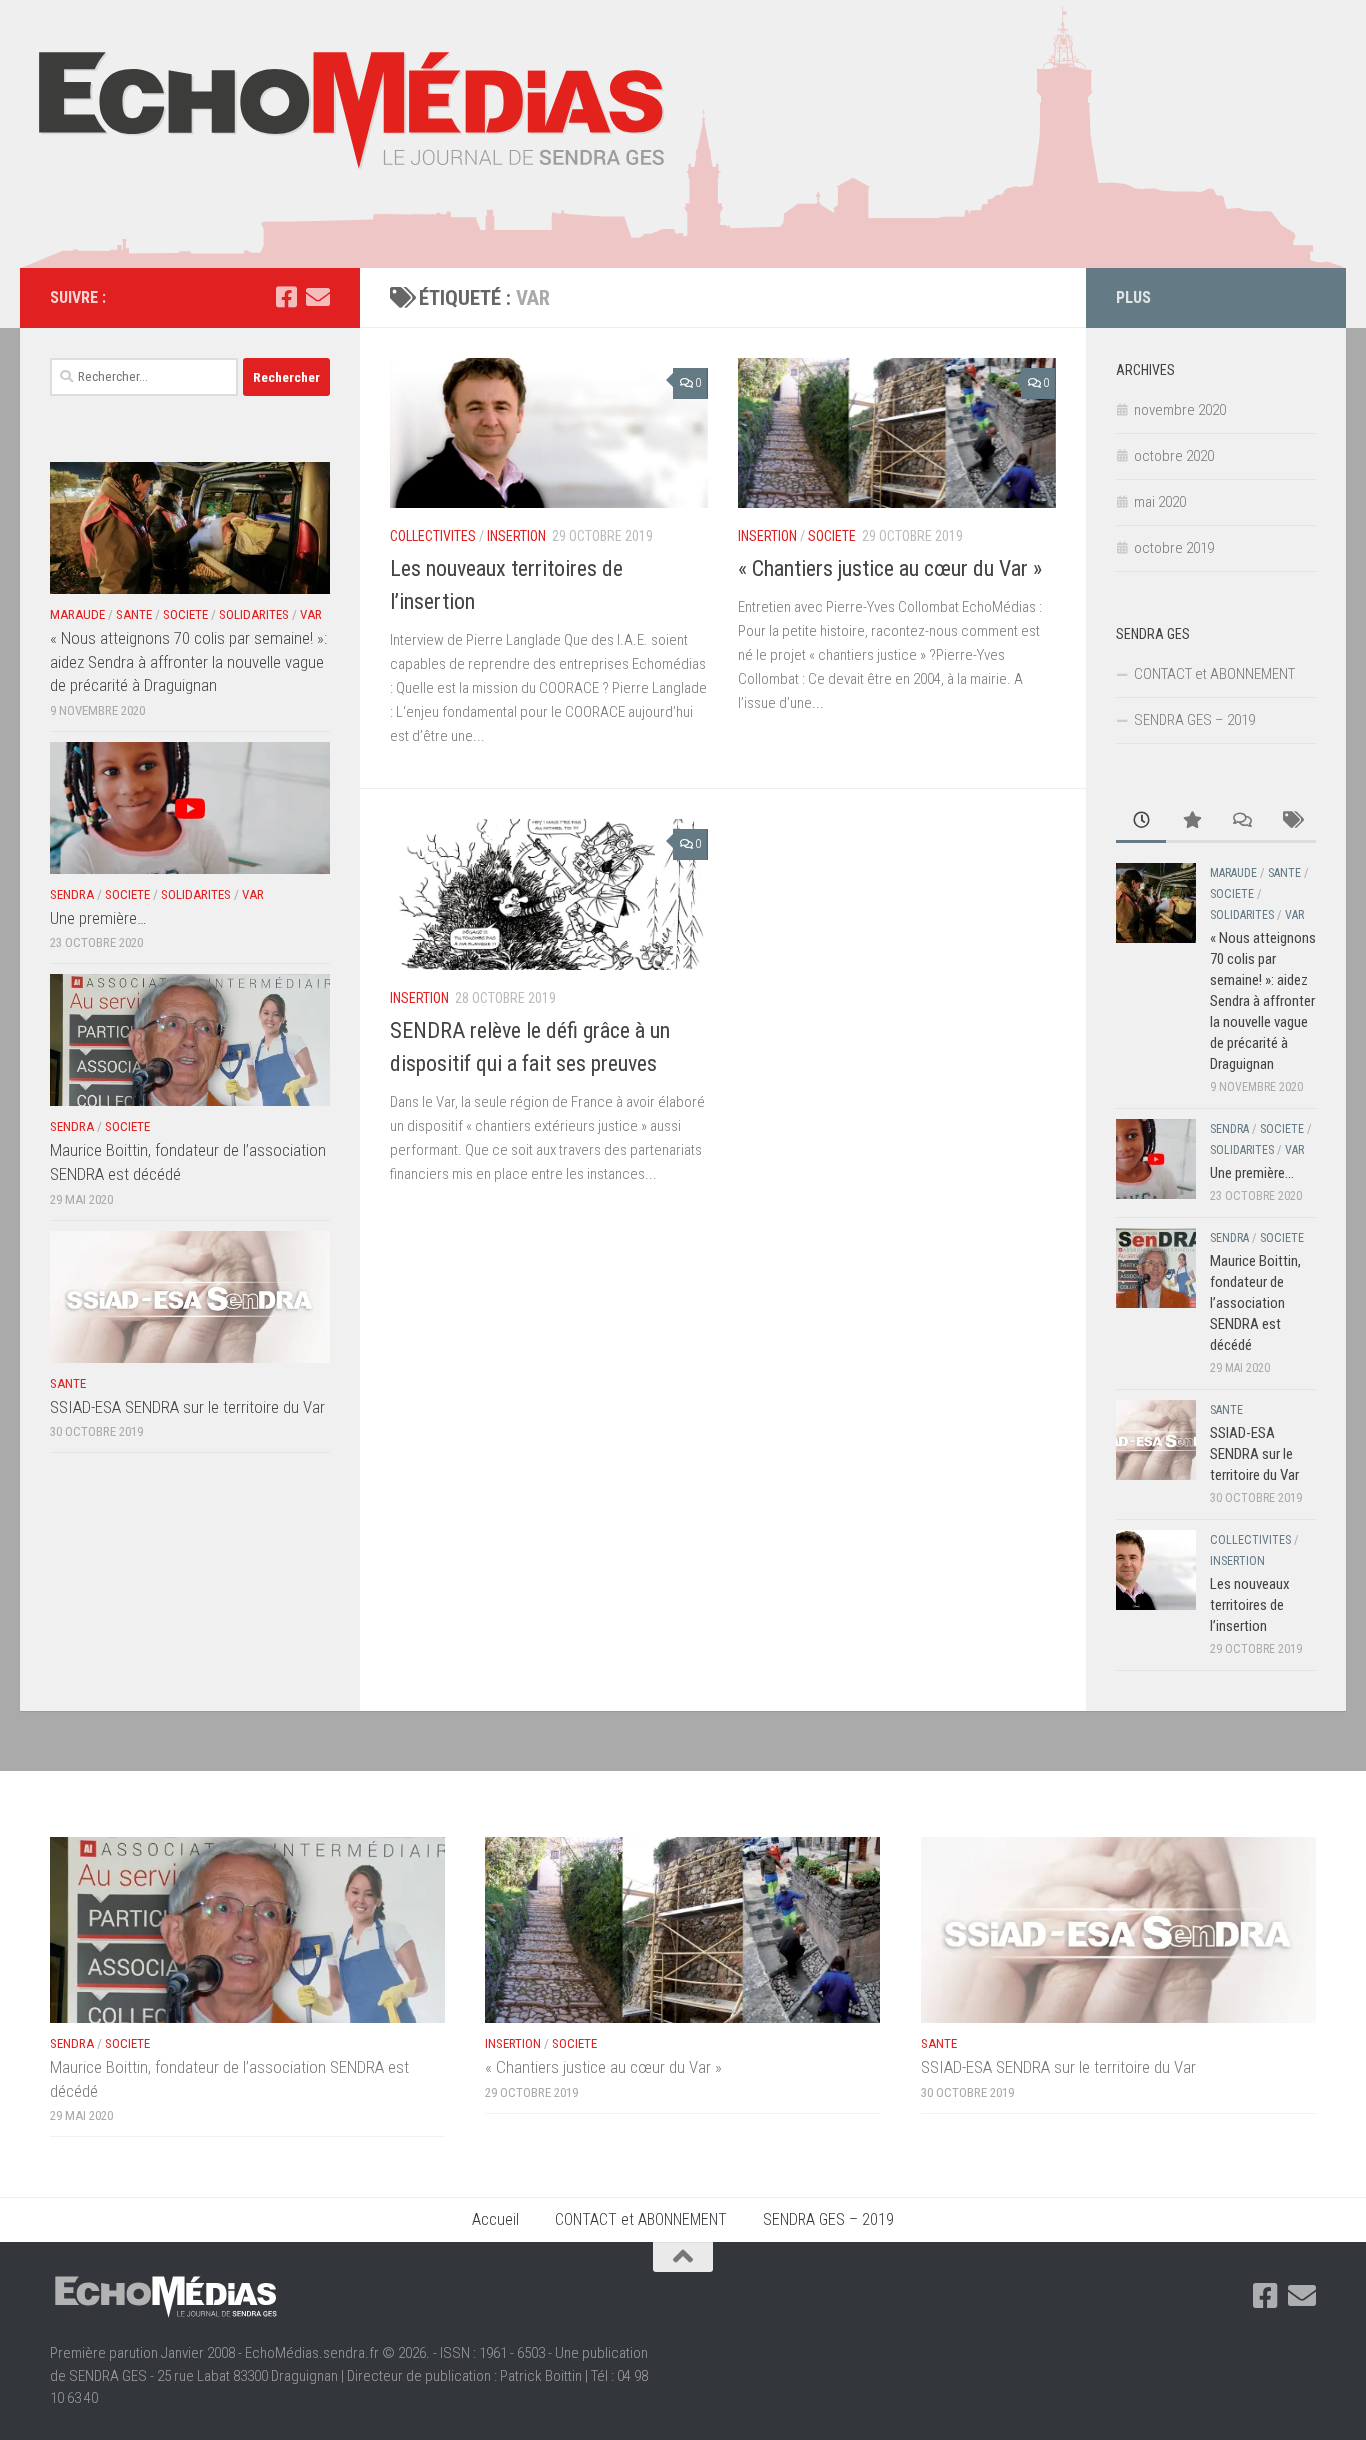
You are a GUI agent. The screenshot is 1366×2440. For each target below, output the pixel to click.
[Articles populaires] (1191, 821)
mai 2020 (1160, 502)
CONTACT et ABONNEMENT (1214, 674)
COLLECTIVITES (433, 536)
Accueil (495, 2219)
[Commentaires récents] (1241, 821)
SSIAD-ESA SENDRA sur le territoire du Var (187, 1407)
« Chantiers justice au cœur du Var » (890, 568)
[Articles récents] (1141, 821)
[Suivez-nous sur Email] (318, 297)
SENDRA (72, 894)
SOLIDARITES (254, 614)
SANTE (134, 614)
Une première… (98, 918)
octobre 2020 (1174, 456)
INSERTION (516, 536)
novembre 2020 (1180, 410)
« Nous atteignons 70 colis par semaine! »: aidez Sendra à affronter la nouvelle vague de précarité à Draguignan (188, 661)
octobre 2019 (1174, 548)
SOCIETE (832, 536)
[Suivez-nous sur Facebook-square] (286, 297)
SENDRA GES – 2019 (1194, 720)
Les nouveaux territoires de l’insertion (1250, 1605)
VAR (311, 614)
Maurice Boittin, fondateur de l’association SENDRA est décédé (1255, 1303)
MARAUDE (77, 614)
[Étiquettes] (1291, 821)
